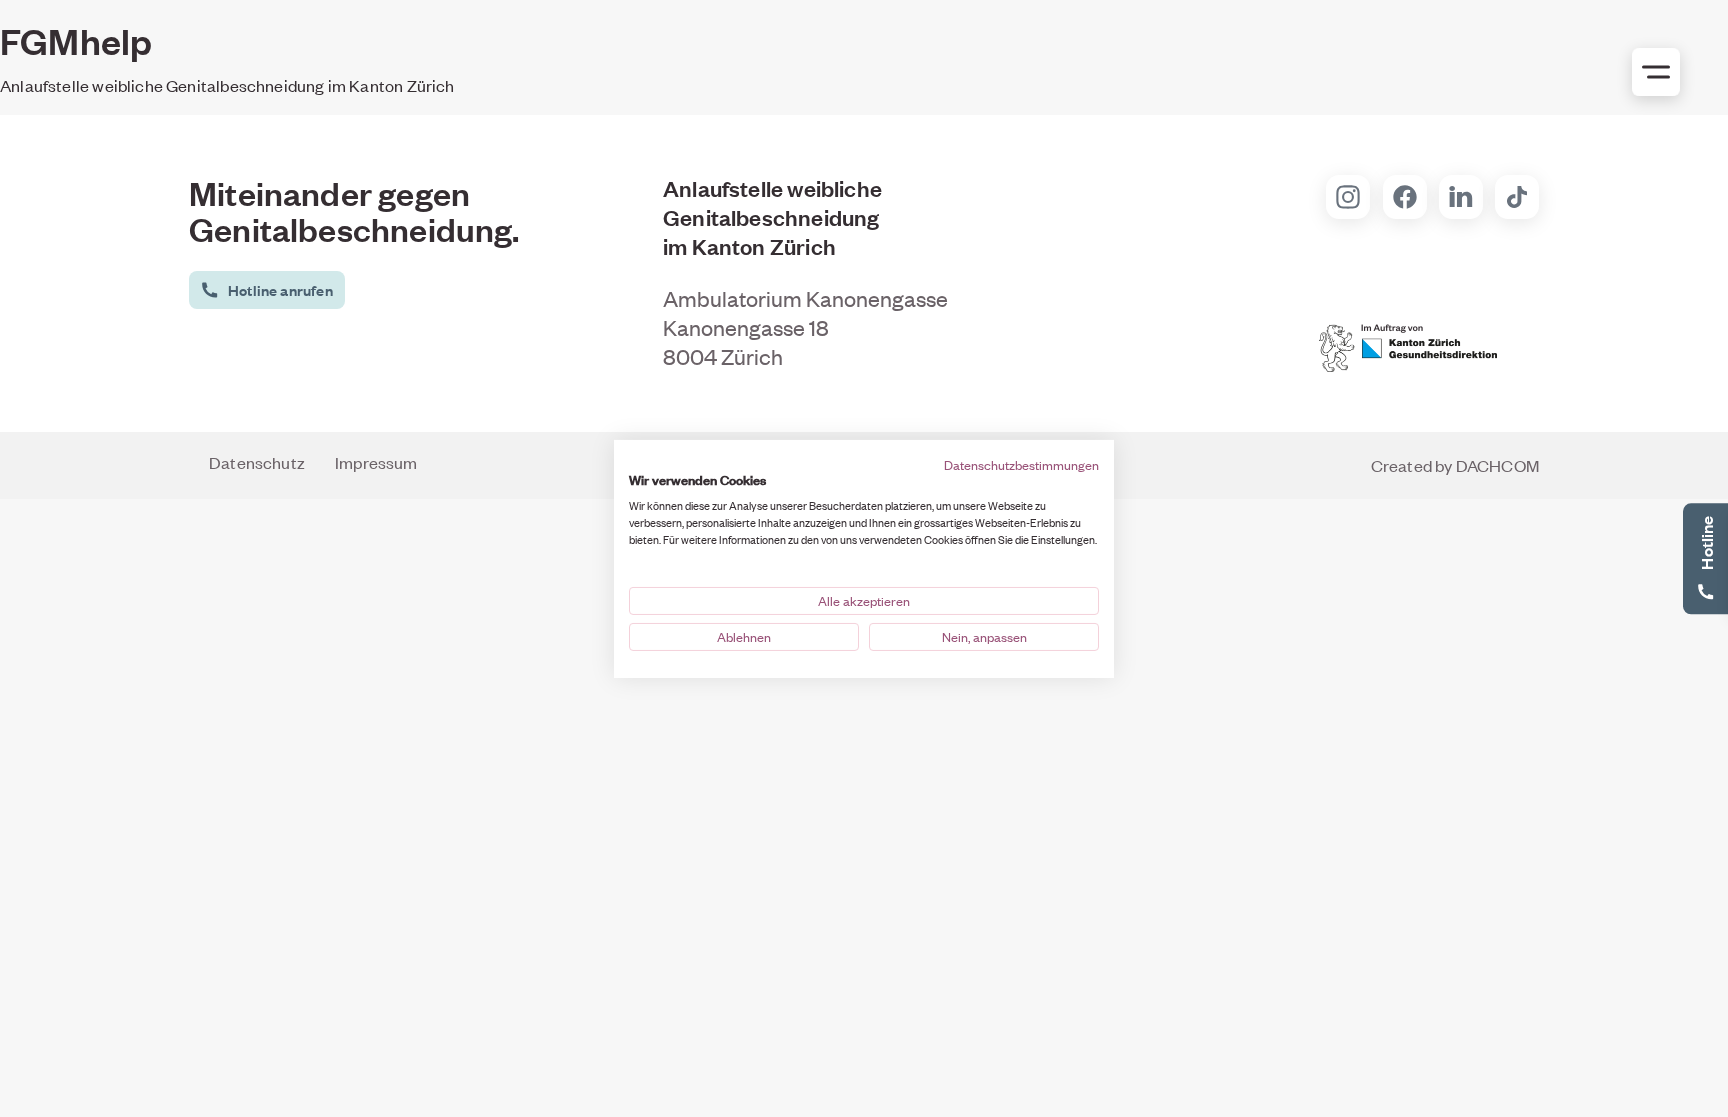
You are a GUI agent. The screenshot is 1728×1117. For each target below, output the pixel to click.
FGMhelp (76, 40)
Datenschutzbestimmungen (1021, 464)
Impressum (376, 462)
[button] (265, 290)
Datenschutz (257, 462)
